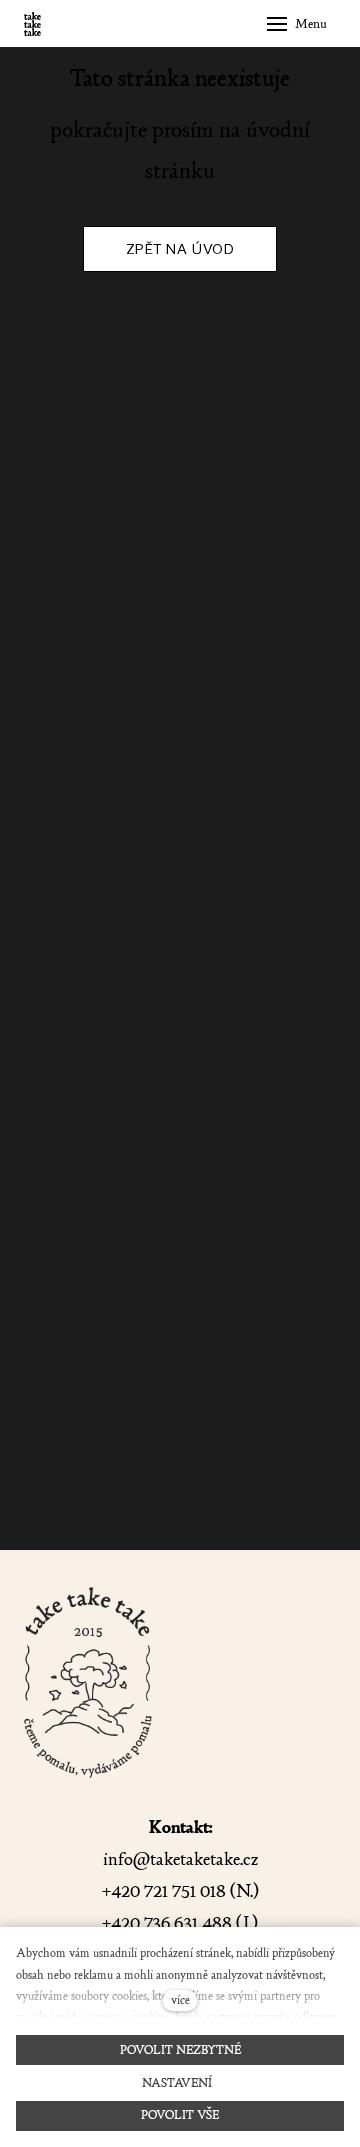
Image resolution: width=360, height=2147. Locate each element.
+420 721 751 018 (164, 1891)
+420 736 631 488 (167, 1923)
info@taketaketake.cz (180, 1859)
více (180, 2000)
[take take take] (32, 24)
